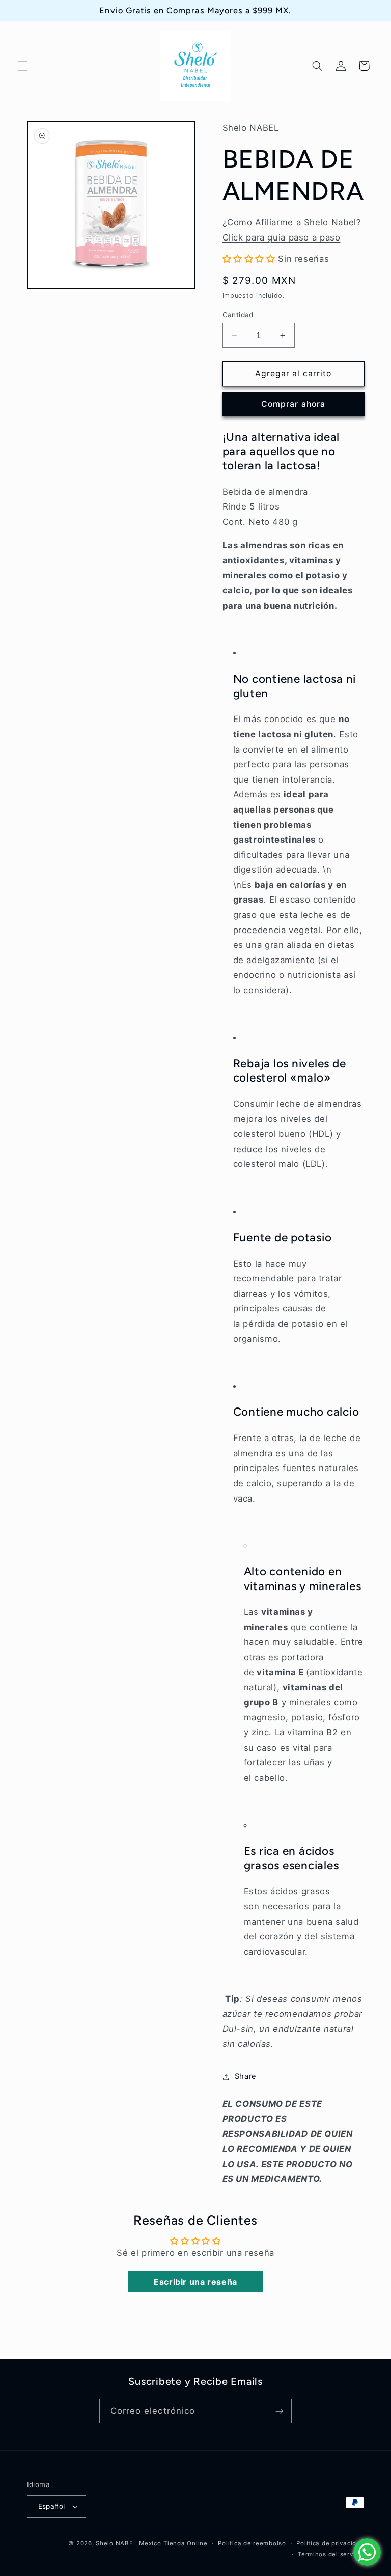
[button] (22, 66)
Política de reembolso (252, 2543)
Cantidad (238, 315)
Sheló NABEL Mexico (128, 2543)
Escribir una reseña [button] (195, 2282)
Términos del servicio (331, 2554)
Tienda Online (186, 2543)
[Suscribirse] (280, 2411)
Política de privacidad (330, 2543)
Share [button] (246, 2076)
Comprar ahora (293, 404)
